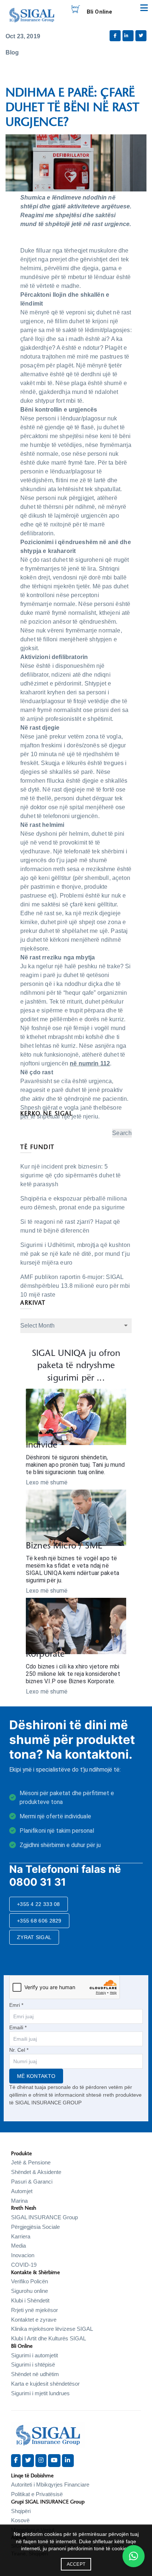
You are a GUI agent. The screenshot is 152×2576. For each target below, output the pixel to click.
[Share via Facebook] (115, 36)
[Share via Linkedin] (128, 36)
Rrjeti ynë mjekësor (34, 2310)
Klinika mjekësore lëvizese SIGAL (52, 2329)
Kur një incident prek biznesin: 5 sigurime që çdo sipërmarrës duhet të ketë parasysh (71, 1175)
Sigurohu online (30, 2291)
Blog (12, 52)
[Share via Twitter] (141, 36)
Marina (19, 2201)
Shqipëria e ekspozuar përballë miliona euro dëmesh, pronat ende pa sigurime (74, 1203)
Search (122, 1133)
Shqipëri (21, 2511)
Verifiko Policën (30, 2281)
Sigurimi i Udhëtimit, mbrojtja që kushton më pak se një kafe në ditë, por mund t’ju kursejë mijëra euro (75, 1254)
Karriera (21, 2236)
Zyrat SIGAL (34, 1937)
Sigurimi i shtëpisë (33, 2364)
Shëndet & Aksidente (36, 2172)
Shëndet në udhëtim (35, 2374)
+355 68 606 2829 (39, 1921)
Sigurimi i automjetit (34, 2355)
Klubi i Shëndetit (30, 2300)
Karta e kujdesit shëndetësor (45, 2384)
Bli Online (100, 12)
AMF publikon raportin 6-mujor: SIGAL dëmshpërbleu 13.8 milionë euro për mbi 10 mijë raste (75, 1286)
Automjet (22, 2191)
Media (18, 2246)
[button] (134, 2556)
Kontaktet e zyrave (34, 2320)
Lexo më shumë (47, 1482)
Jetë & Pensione (31, 2162)
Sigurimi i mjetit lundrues (40, 2393)
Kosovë (20, 2520)
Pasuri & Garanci (32, 2182)
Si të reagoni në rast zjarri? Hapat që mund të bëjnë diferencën (70, 1226)
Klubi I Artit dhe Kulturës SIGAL (49, 2338)
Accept (76, 2564)
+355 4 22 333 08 (39, 1904)
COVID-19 (24, 2265)
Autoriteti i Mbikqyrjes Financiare (50, 2485)
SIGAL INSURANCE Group (44, 2217)
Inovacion (23, 2255)
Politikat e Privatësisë (37, 2494)
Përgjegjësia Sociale (35, 2227)
